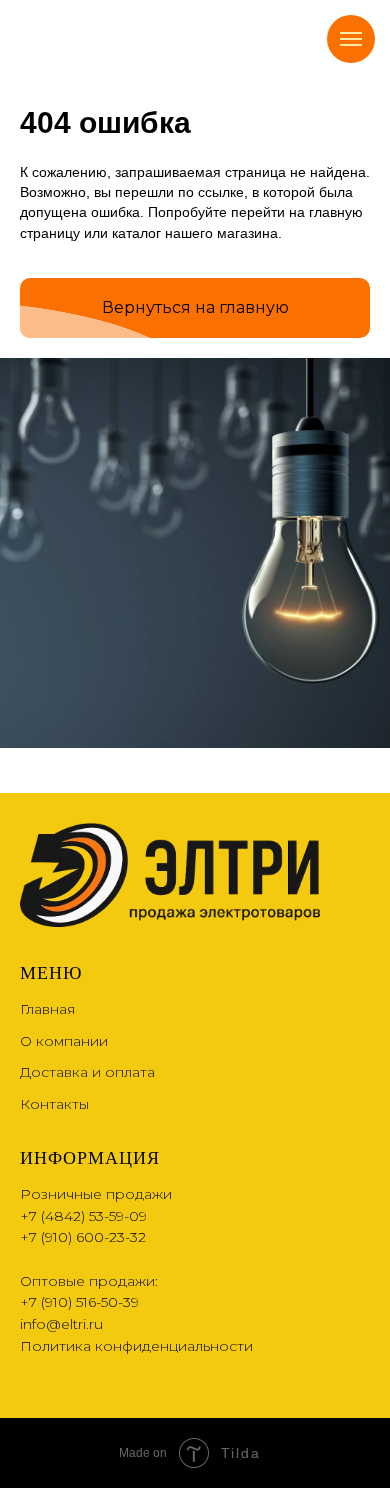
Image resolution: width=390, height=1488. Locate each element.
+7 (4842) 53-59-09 (83, 1216)
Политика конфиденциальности (136, 1346)
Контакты (54, 1104)
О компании (64, 1041)
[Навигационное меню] (351, 39)
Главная (47, 1009)
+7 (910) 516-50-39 (79, 1302)
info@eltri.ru (61, 1324)
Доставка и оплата (87, 1072)
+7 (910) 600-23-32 (83, 1237)
